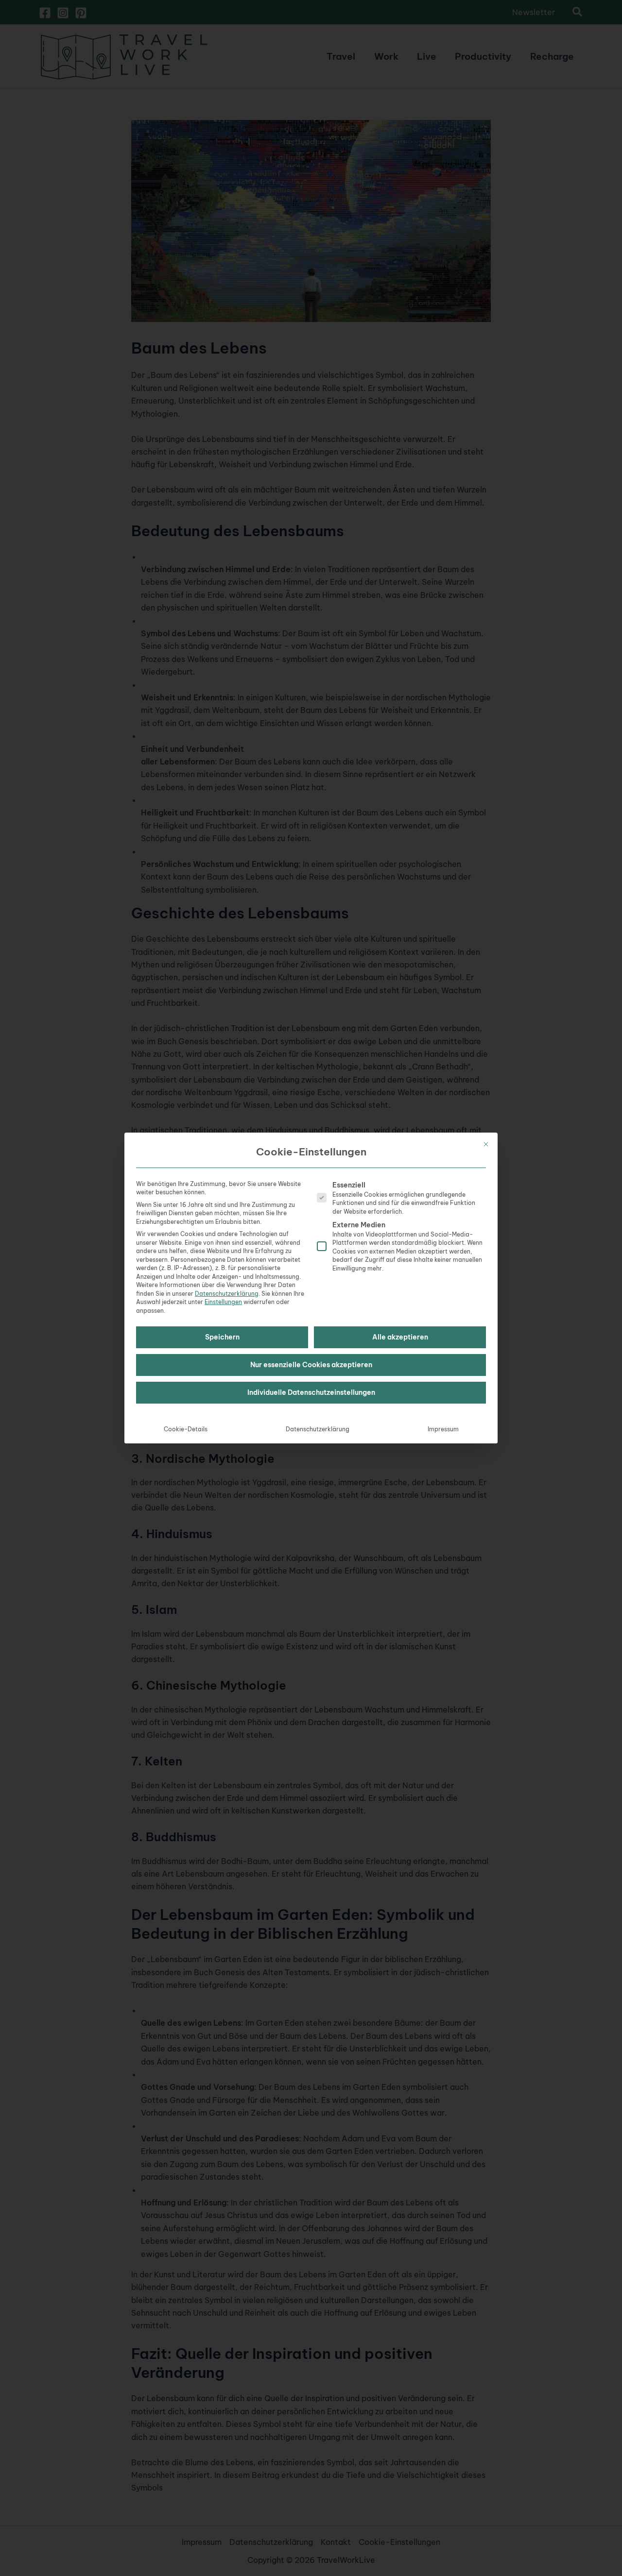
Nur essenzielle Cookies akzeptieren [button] (311, 1365)
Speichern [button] (222, 1337)
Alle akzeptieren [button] (400, 1337)
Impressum (443, 1429)
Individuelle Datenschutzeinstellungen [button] (311, 1392)
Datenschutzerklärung (227, 1294)
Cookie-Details (186, 1429)
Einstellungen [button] (223, 1302)
